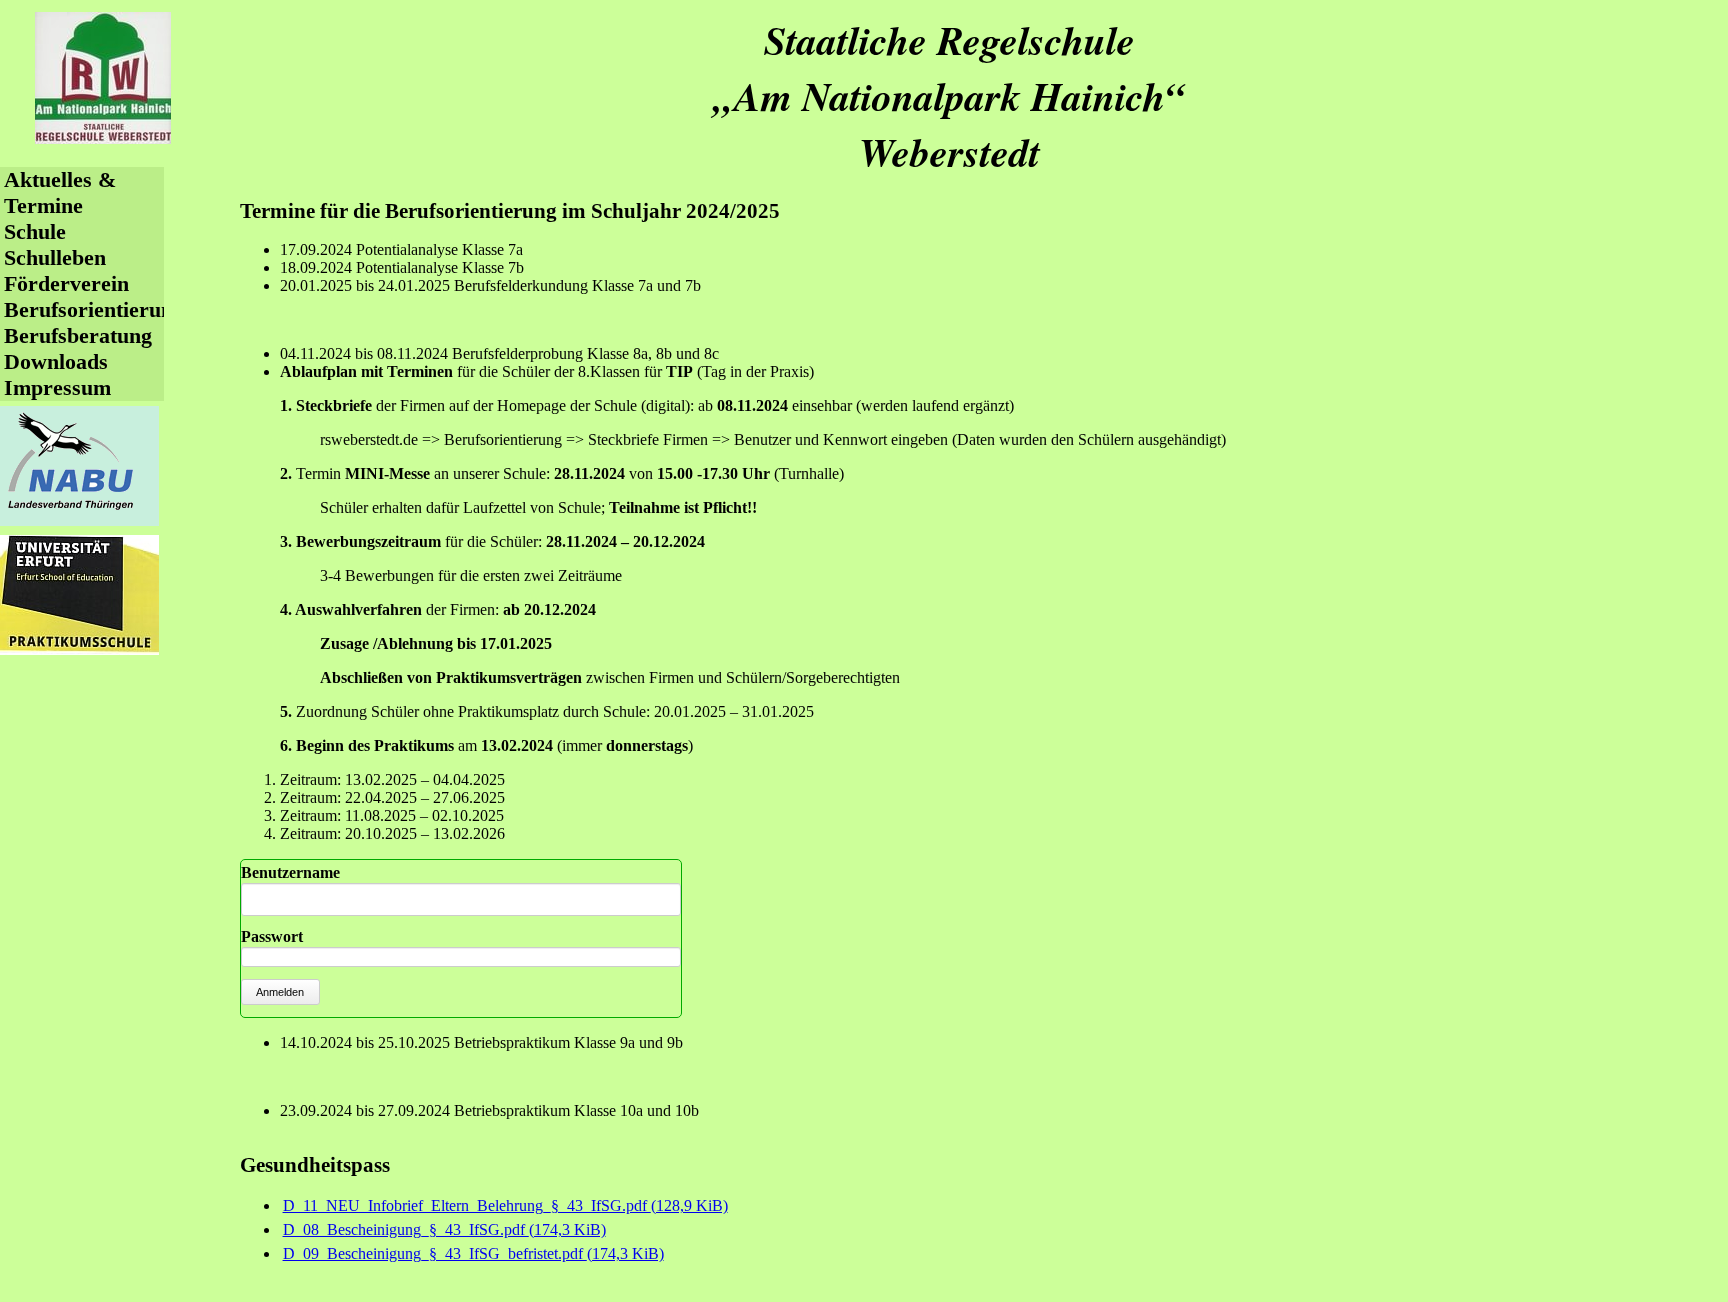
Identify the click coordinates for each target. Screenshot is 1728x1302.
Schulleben (55, 257)
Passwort (272, 936)
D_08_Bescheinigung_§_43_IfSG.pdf (444, 1229)
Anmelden (280, 992)
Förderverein (66, 283)
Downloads (56, 361)
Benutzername (290, 872)
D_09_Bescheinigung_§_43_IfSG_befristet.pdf (473, 1253)
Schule (35, 231)
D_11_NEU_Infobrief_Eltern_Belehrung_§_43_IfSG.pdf (505, 1205)
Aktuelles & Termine (60, 192)
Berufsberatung (78, 335)
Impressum (57, 387)
